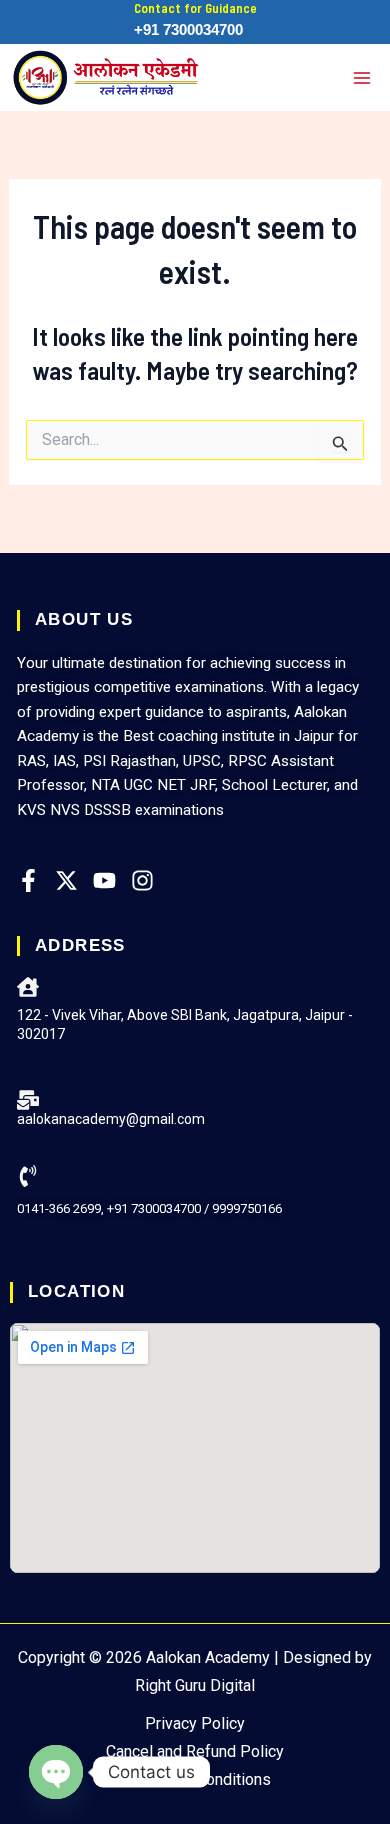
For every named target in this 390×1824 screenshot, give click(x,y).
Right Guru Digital (195, 1685)
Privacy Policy (195, 1723)
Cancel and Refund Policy (195, 1751)
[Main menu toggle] (362, 78)
